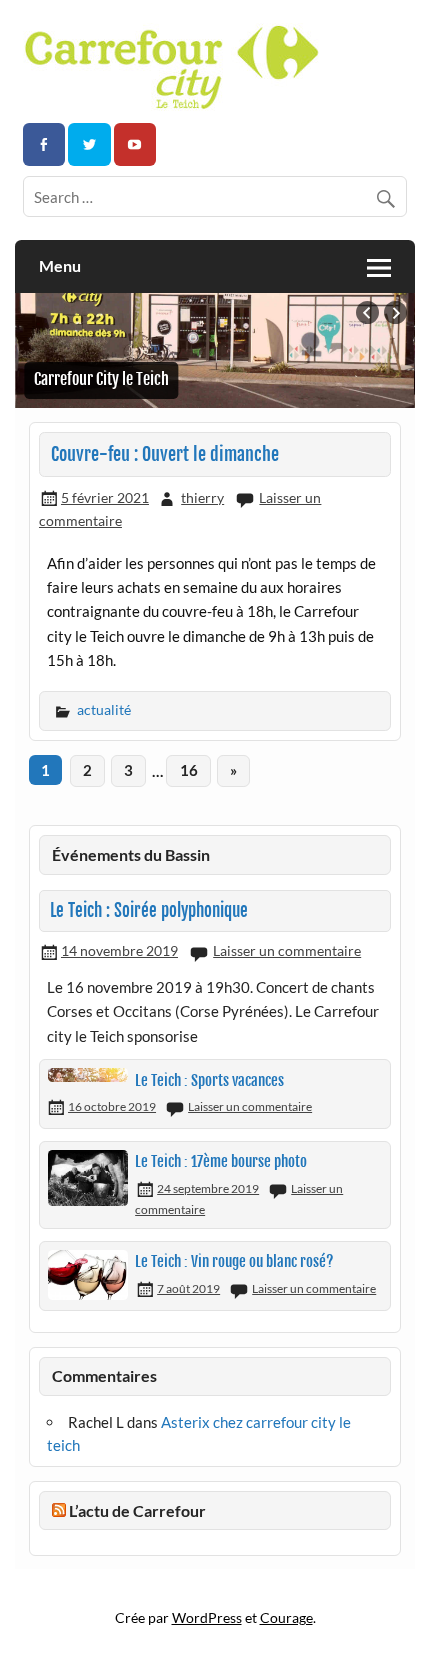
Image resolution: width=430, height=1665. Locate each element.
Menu (60, 265)
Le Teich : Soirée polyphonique (149, 910)
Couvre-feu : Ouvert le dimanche (165, 454)
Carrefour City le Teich (101, 379)
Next (395, 312)
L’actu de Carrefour (137, 1510)
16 (189, 770)
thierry (202, 497)
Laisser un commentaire (287, 950)
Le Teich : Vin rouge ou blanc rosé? (234, 1261)
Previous (367, 312)
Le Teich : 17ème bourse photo (221, 1161)
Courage (286, 1617)
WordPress (207, 1617)
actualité (104, 709)
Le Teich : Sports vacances (209, 1080)
